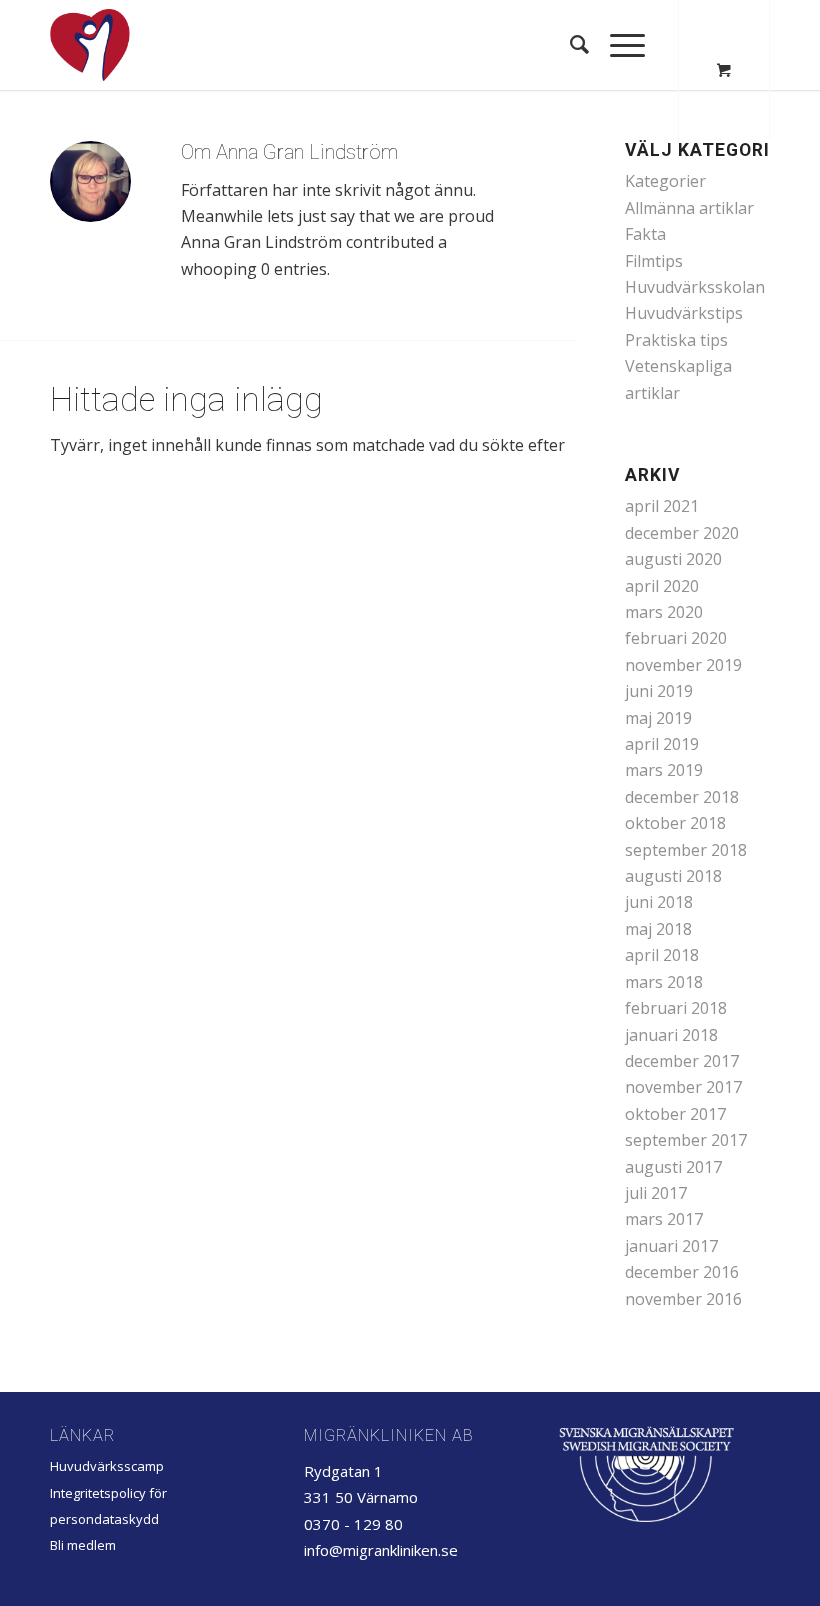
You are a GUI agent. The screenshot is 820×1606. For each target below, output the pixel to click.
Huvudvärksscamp (107, 1466)
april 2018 (662, 955)
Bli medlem (83, 1545)
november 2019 (683, 665)
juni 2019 (659, 691)
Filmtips (654, 261)
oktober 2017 (675, 1114)
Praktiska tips (676, 340)
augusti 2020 (673, 559)
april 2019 (662, 744)
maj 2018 (658, 929)
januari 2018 (671, 1035)
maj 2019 (658, 718)
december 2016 (682, 1272)
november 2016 (683, 1299)
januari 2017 (671, 1246)
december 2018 (682, 797)
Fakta (645, 234)
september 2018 (686, 850)
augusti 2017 (673, 1167)
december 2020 (682, 533)
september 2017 (686, 1140)
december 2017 (682, 1061)
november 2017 (683, 1087)
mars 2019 (664, 770)
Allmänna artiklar (689, 208)
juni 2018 (659, 902)
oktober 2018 (675, 823)
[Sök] (570, 45)
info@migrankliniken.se (381, 1550)
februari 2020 (676, 638)
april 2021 (662, 506)
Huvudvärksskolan (695, 287)
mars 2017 (664, 1219)
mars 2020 (664, 612)
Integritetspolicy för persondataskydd (108, 1506)
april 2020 (662, 586)
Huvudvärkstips (684, 313)
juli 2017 (656, 1193)
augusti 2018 (673, 876)
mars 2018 (664, 982)
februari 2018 (676, 1008)
